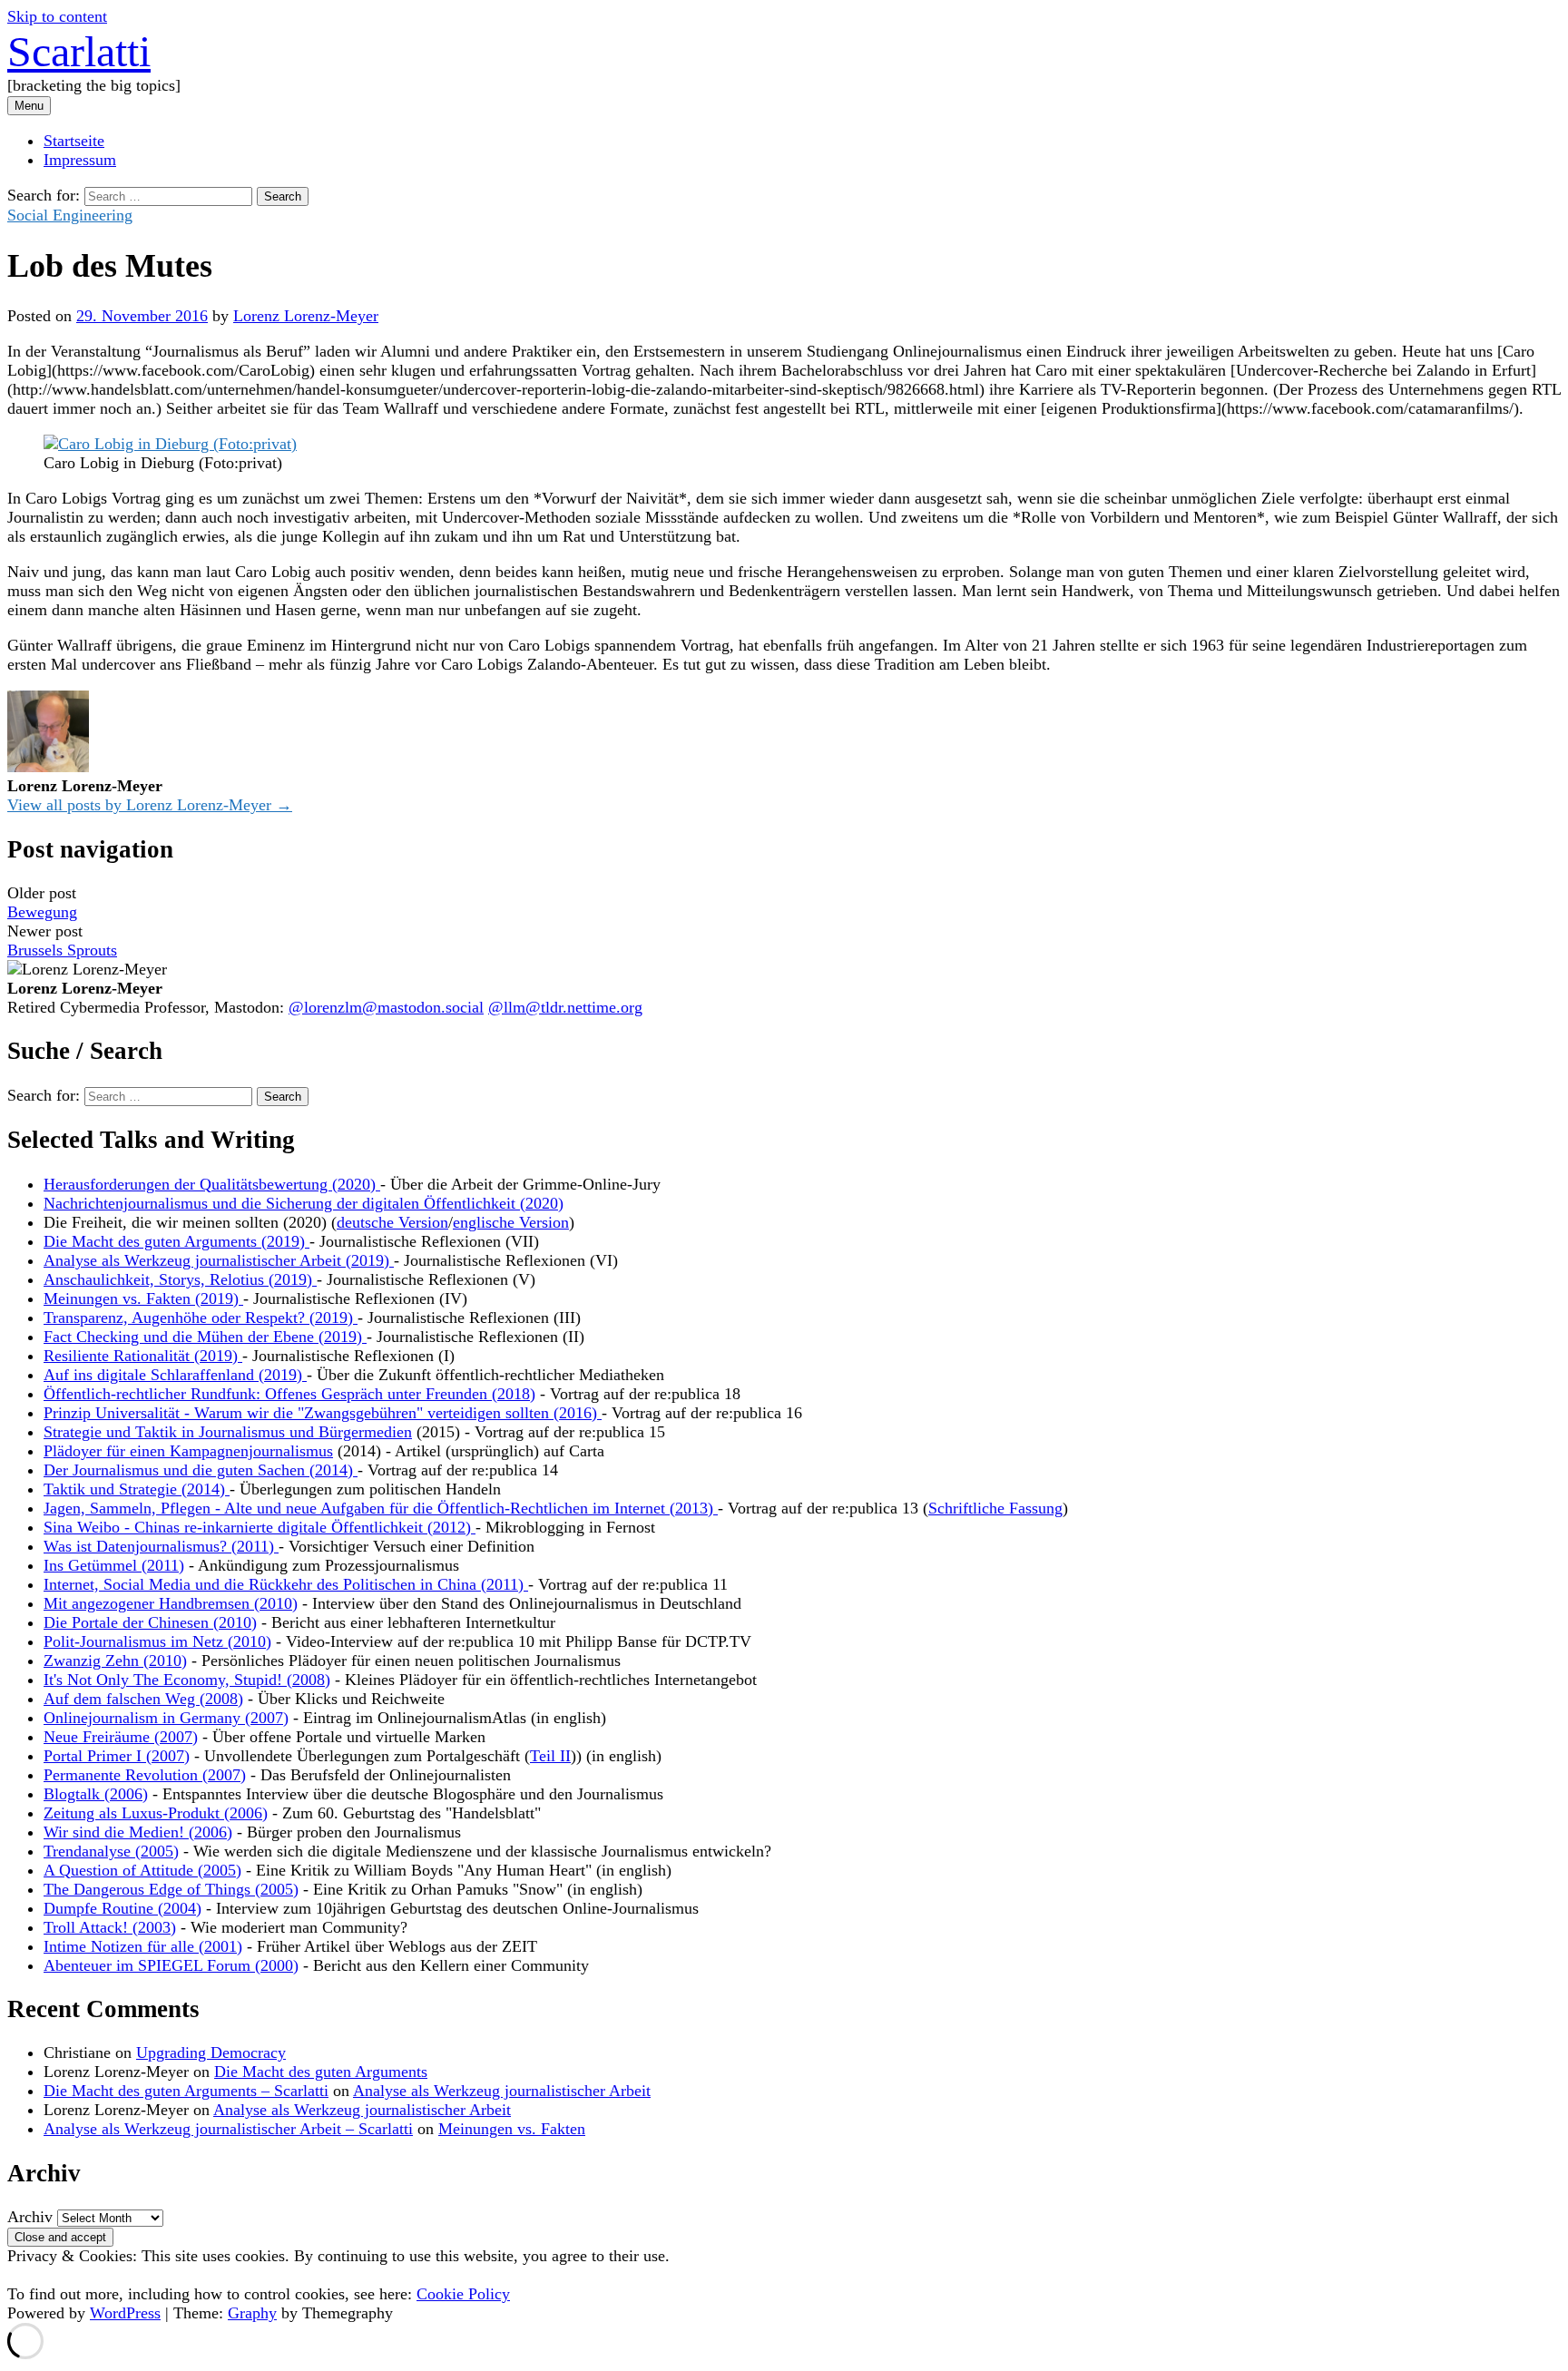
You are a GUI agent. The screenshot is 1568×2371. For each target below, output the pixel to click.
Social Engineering (70, 215)
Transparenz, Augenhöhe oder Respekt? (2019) (201, 1318)
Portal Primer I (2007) (117, 1756)
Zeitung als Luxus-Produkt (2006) (156, 1813)
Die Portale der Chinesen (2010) (150, 1622)
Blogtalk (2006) (96, 1794)
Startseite (74, 141)
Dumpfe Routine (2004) (122, 1908)
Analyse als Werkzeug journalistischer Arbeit (502, 2091)
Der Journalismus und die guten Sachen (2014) (201, 1470)
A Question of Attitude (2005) (142, 1870)
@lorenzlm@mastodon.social (386, 1007)
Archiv (30, 2217)
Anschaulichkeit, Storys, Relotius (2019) (180, 1279)
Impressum (80, 160)
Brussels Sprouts (62, 950)
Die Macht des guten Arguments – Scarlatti (186, 2091)
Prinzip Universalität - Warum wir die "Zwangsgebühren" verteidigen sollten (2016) (323, 1413)
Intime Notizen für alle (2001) (143, 1946)
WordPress (125, 2313)
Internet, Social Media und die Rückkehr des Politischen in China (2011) (286, 1584)
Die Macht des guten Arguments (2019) (176, 1241)
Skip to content (57, 16)
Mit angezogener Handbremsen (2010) (171, 1603)
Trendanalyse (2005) (111, 1851)
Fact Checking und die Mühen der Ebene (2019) (205, 1337)
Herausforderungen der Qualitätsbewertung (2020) (212, 1184)
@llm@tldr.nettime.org (565, 1007)
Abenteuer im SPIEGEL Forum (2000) (171, 1965)
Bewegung (42, 912)
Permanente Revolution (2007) (145, 1775)
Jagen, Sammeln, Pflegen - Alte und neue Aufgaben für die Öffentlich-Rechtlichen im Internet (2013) (381, 1508)
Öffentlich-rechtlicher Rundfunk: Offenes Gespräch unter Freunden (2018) (289, 1394)
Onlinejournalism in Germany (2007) (166, 1718)
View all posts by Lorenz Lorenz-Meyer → (150, 805)
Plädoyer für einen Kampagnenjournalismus (188, 1451)
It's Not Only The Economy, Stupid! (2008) (187, 1680)
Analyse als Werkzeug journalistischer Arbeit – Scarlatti (228, 2129)
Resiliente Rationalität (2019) (143, 1356)
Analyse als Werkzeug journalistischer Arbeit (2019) (219, 1260)
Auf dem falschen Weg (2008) (143, 1699)
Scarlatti (79, 51)
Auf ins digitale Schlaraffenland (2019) (175, 1375)
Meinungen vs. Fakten (512, 2129)
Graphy (252, 2313)
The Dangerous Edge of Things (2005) (171, 1889)
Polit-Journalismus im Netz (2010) (157, 1641)
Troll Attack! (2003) (110, 1927)
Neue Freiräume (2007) (121, 1737)
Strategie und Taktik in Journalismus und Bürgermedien (228, 1432)
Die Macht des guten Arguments (321, 2072)
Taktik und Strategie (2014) (137, 1489)
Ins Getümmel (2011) (114, 1565)
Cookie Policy (463, 2294)
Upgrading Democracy (211, 2053)
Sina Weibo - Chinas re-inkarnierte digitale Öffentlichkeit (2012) (260, 1527)
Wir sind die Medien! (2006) (138, 1832)
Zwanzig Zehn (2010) (115, 1661)
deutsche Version (392, 1222)
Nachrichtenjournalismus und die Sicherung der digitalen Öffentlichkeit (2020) (304, 1203)
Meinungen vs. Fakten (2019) (143, 1298)
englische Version (511, 1222)
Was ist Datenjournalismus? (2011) (161, 1546)
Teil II (550, 1756)
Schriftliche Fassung (995, 1508)
